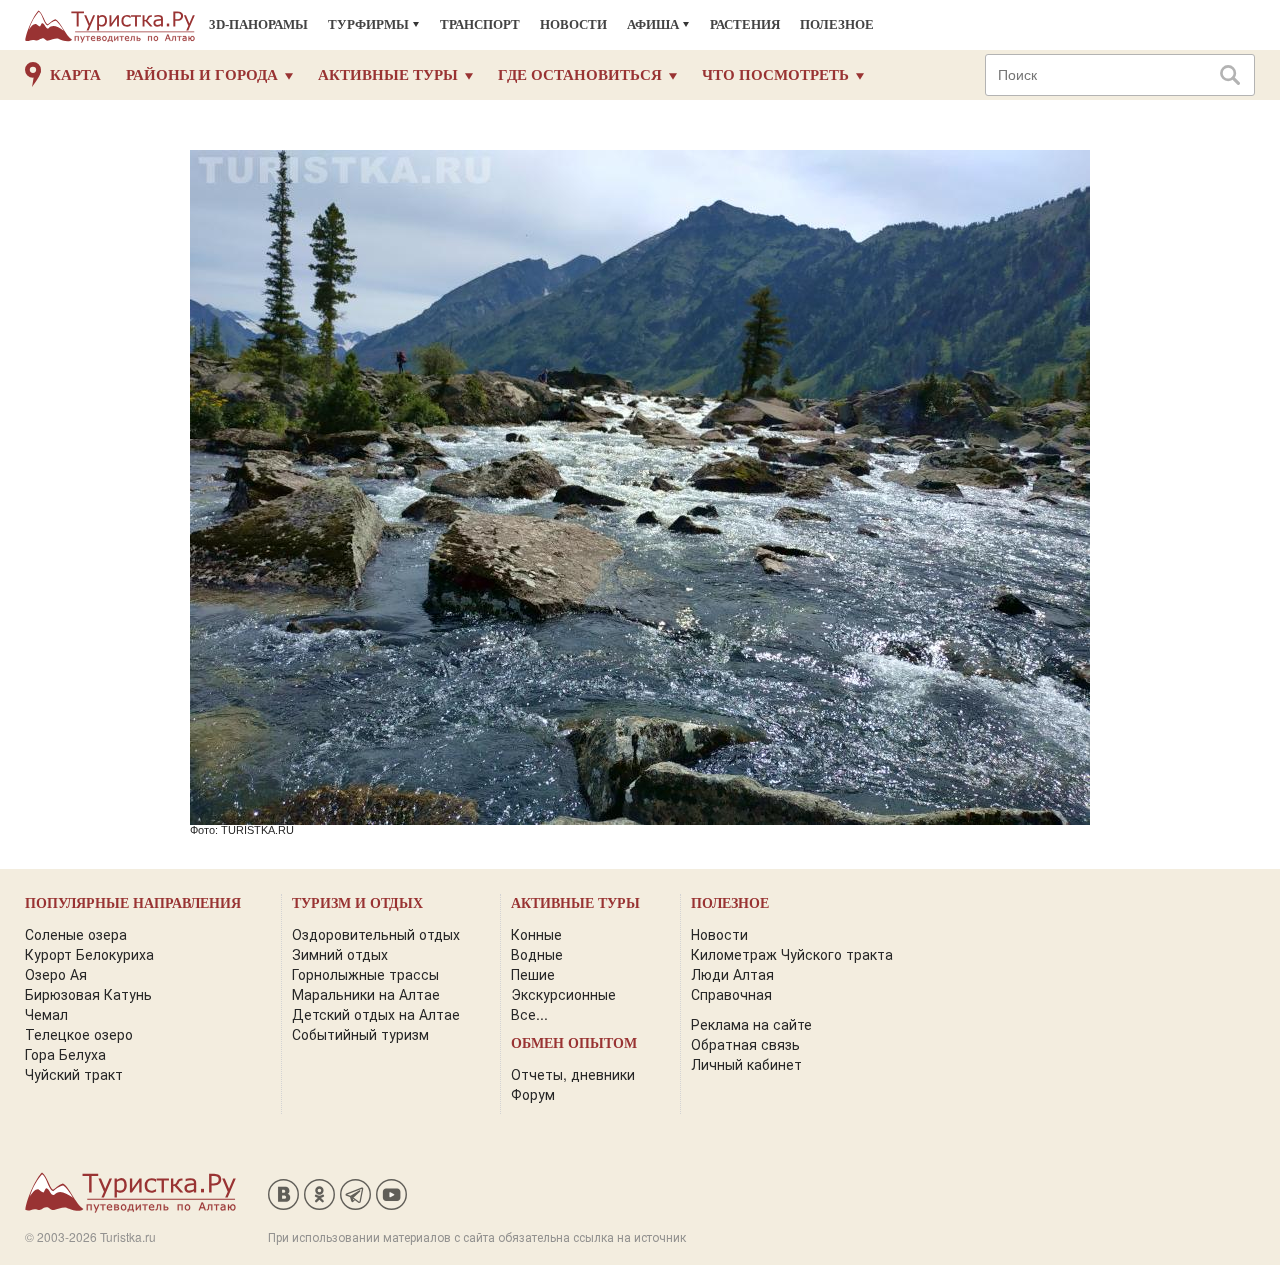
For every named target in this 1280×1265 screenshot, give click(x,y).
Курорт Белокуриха (89, 954)
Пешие (533, 974)
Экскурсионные (563, 994)
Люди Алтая (732, 974)
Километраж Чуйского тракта (792, 954)
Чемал (46, 1014)
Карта (75, 75)
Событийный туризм (360, 1034)
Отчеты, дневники (573, 1074)
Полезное (837, 24)
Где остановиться (580, 75)
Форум (533, 1094)
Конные (536, 934)
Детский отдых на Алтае (376, 1014)
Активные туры (388, 75)
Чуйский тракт (74, 1074)
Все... (529, 1014)
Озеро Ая (56, 974)
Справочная (731, 994)
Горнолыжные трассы (365, 974)
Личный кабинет (746, 1064)
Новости (573, 24)
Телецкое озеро (79, 1034)
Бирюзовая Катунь (88, 994)
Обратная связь (745, 1044)
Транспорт (480, 24)
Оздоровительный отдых (376, 934)
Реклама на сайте (751, 1024)
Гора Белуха (65, 1054)
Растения (745, 24)
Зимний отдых (340, 954)
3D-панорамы (258, 24)
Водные (537, 954)
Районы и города (202, 75)
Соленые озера (76, 934)
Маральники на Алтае (366, 994)
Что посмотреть (775, 75)
